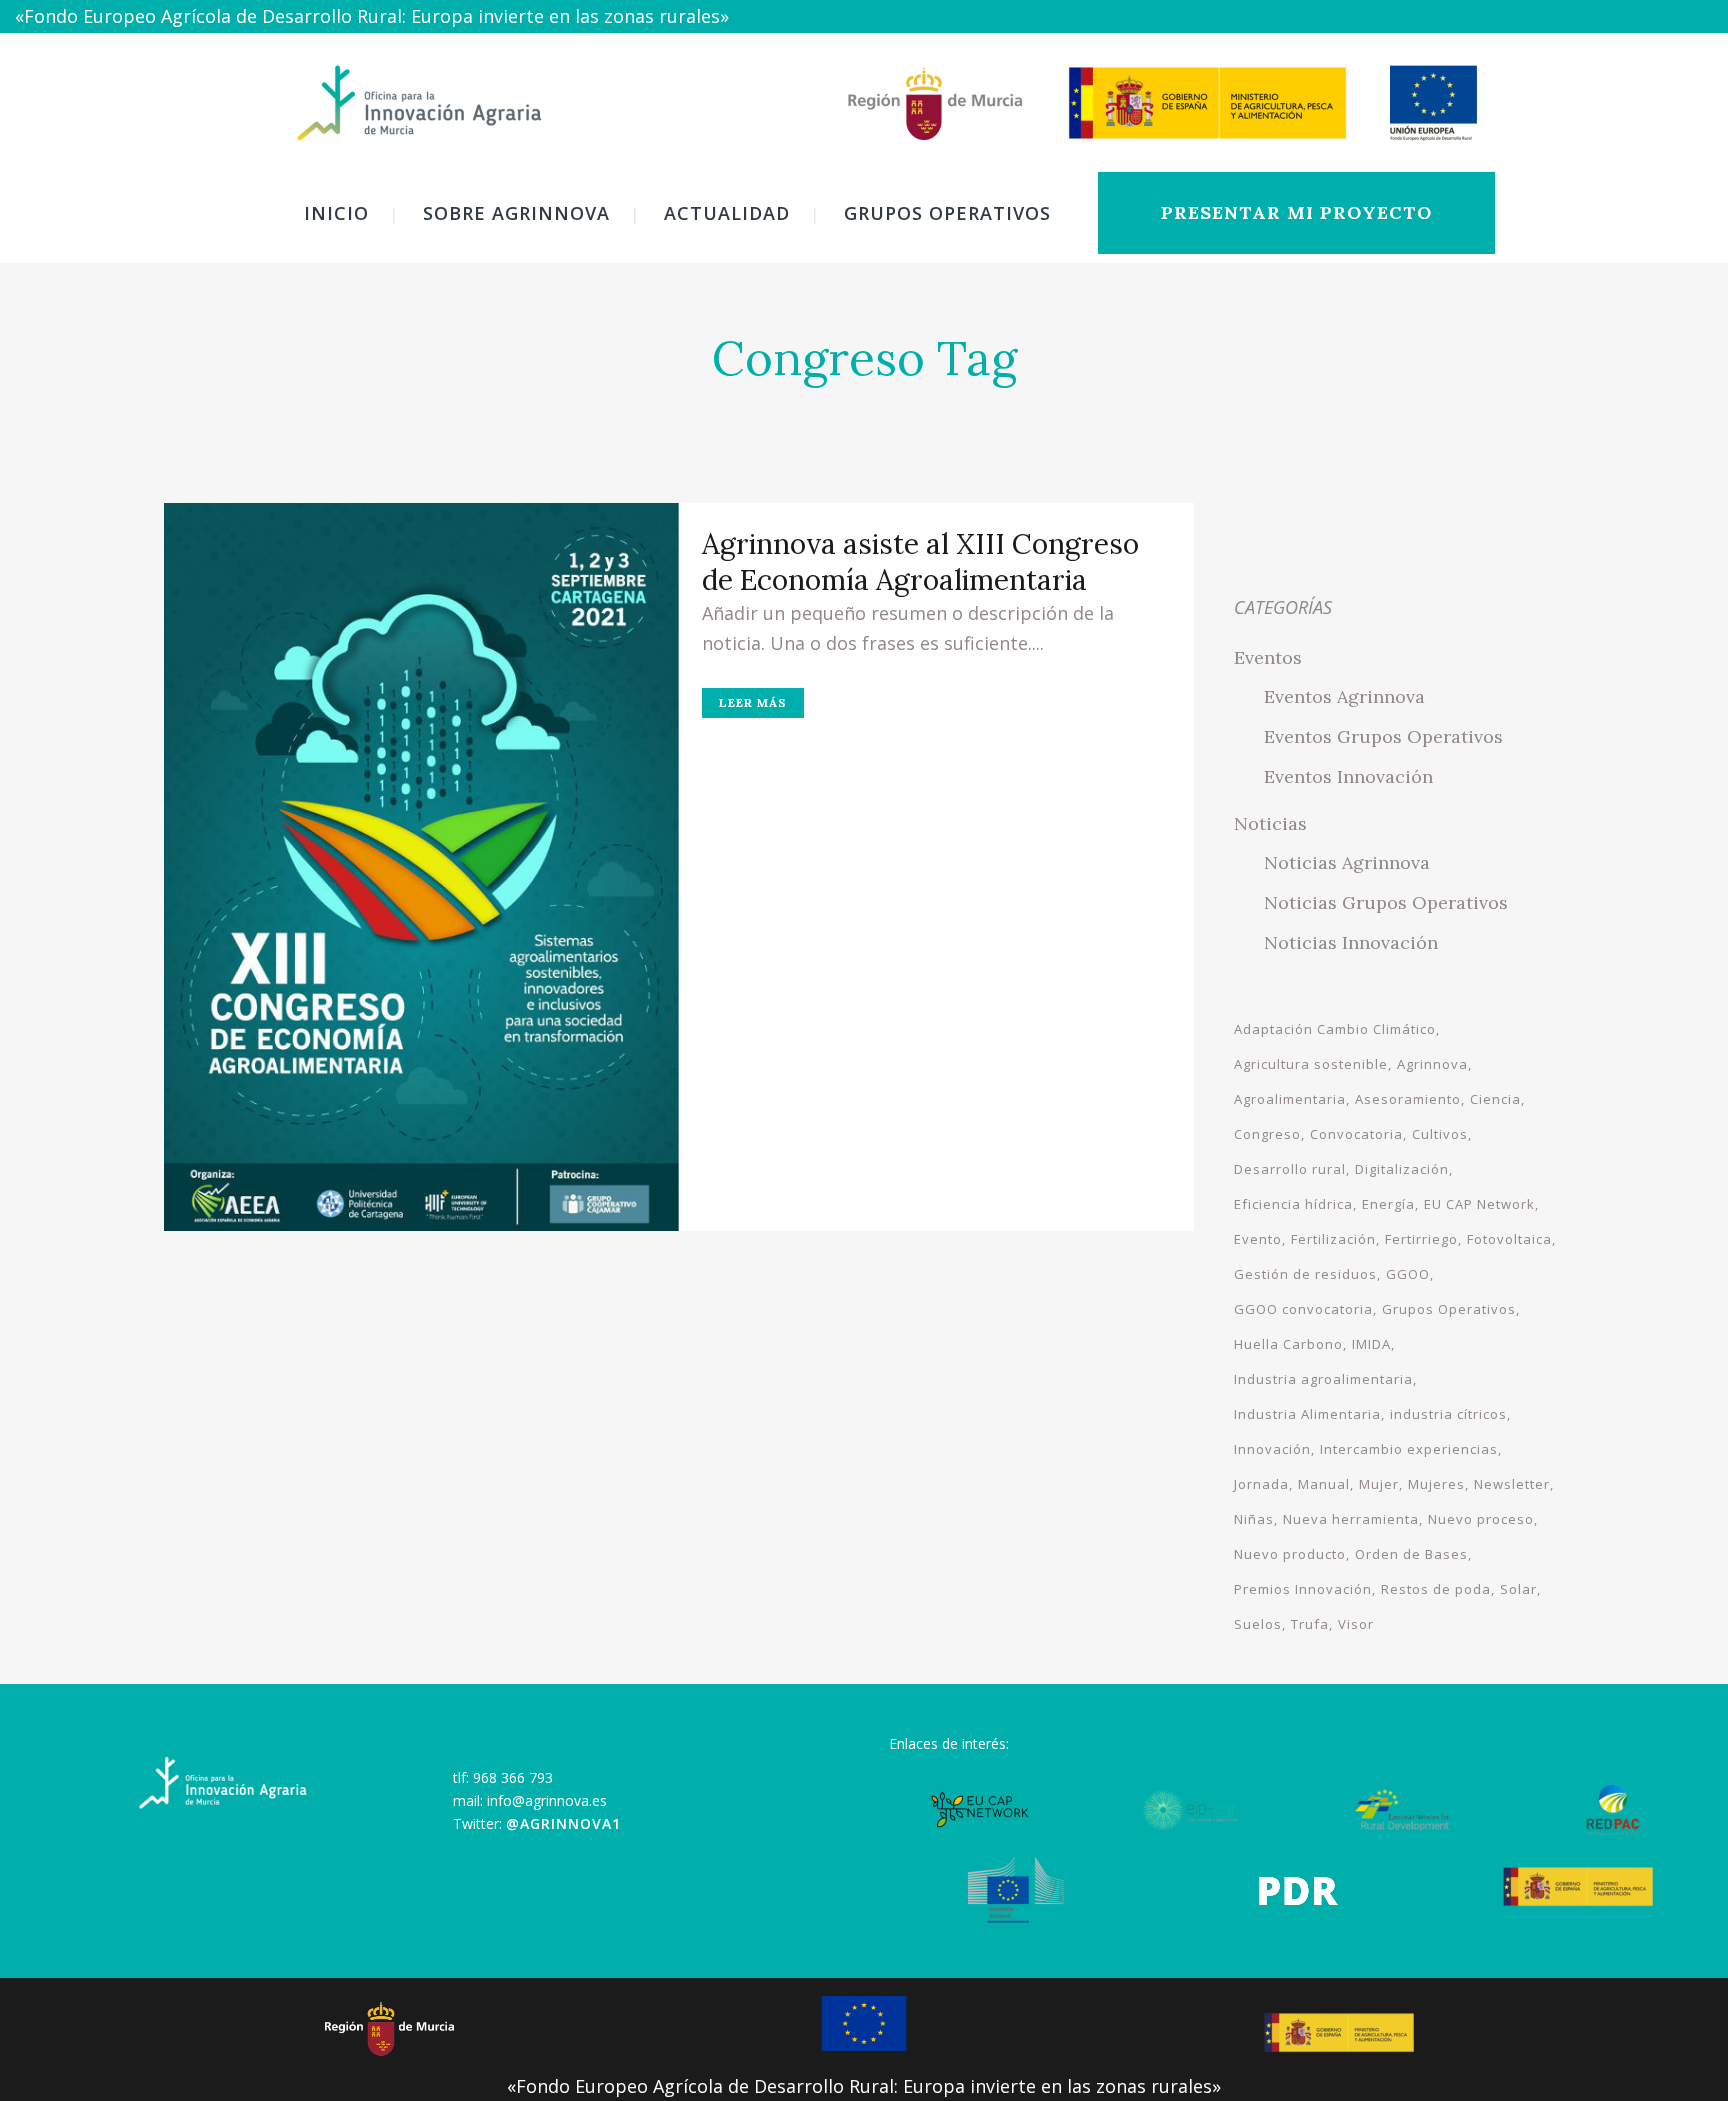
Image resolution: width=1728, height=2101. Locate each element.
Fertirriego (1421, 1239)
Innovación (1272, 1449)
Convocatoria (1356, 1134)
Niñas (1254, 1519)
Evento (1258, 1239)
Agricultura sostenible (1311, 1064)
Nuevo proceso (1481, 1519)
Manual (1324, 1484)
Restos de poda (1436, 1589)
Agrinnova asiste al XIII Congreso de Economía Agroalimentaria (920, 562)
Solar (1518, 1589)
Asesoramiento (1408, 1099)
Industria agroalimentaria (1323, 1379)
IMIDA (1371, 1344)
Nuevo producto (1290, 1554)
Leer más (753, 702)
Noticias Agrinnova (1347, 862)
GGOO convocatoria (1303, 1309)
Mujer (1379, 1484)
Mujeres (1436, 1484)
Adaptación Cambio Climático (1335, 1029)
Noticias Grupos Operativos (1386, 902)
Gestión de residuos (1305, 1274)
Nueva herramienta (1351, 1519)
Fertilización (1333, 1239)
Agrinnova (1432, 1064)
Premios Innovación (1303, 1589)
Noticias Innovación (1351, 942)
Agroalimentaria (1290, 1099)
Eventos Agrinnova (1344, 696)
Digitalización (1402, 1169)
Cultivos (1440, 1134)
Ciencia (1495, 1099)
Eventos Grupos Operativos (1383, 736)
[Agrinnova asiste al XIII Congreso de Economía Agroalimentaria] (421, 867)
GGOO (1408, 1274)
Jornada (1261, 1484)
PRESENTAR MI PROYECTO (1296, 212)
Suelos (1258, 1624)
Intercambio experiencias (1409, 1449)
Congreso (1267, 1134)
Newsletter (1512, 1484)
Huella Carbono (1288, 1344)
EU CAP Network (1479, 1204)
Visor (1356, 1624)
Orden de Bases (1411, 1554)
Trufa (1310, 1624)
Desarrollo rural (1290, 1169)
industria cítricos (1448, 1414)
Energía (1388, 1204)
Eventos (1268, 657)
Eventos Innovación (1348, 776)
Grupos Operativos (1449, 1309)
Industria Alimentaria (1307, 1414)
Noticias (1270, 823)
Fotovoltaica (1509, 1239)
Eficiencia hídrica (1293, 1204)
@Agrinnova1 (563, 1823)
